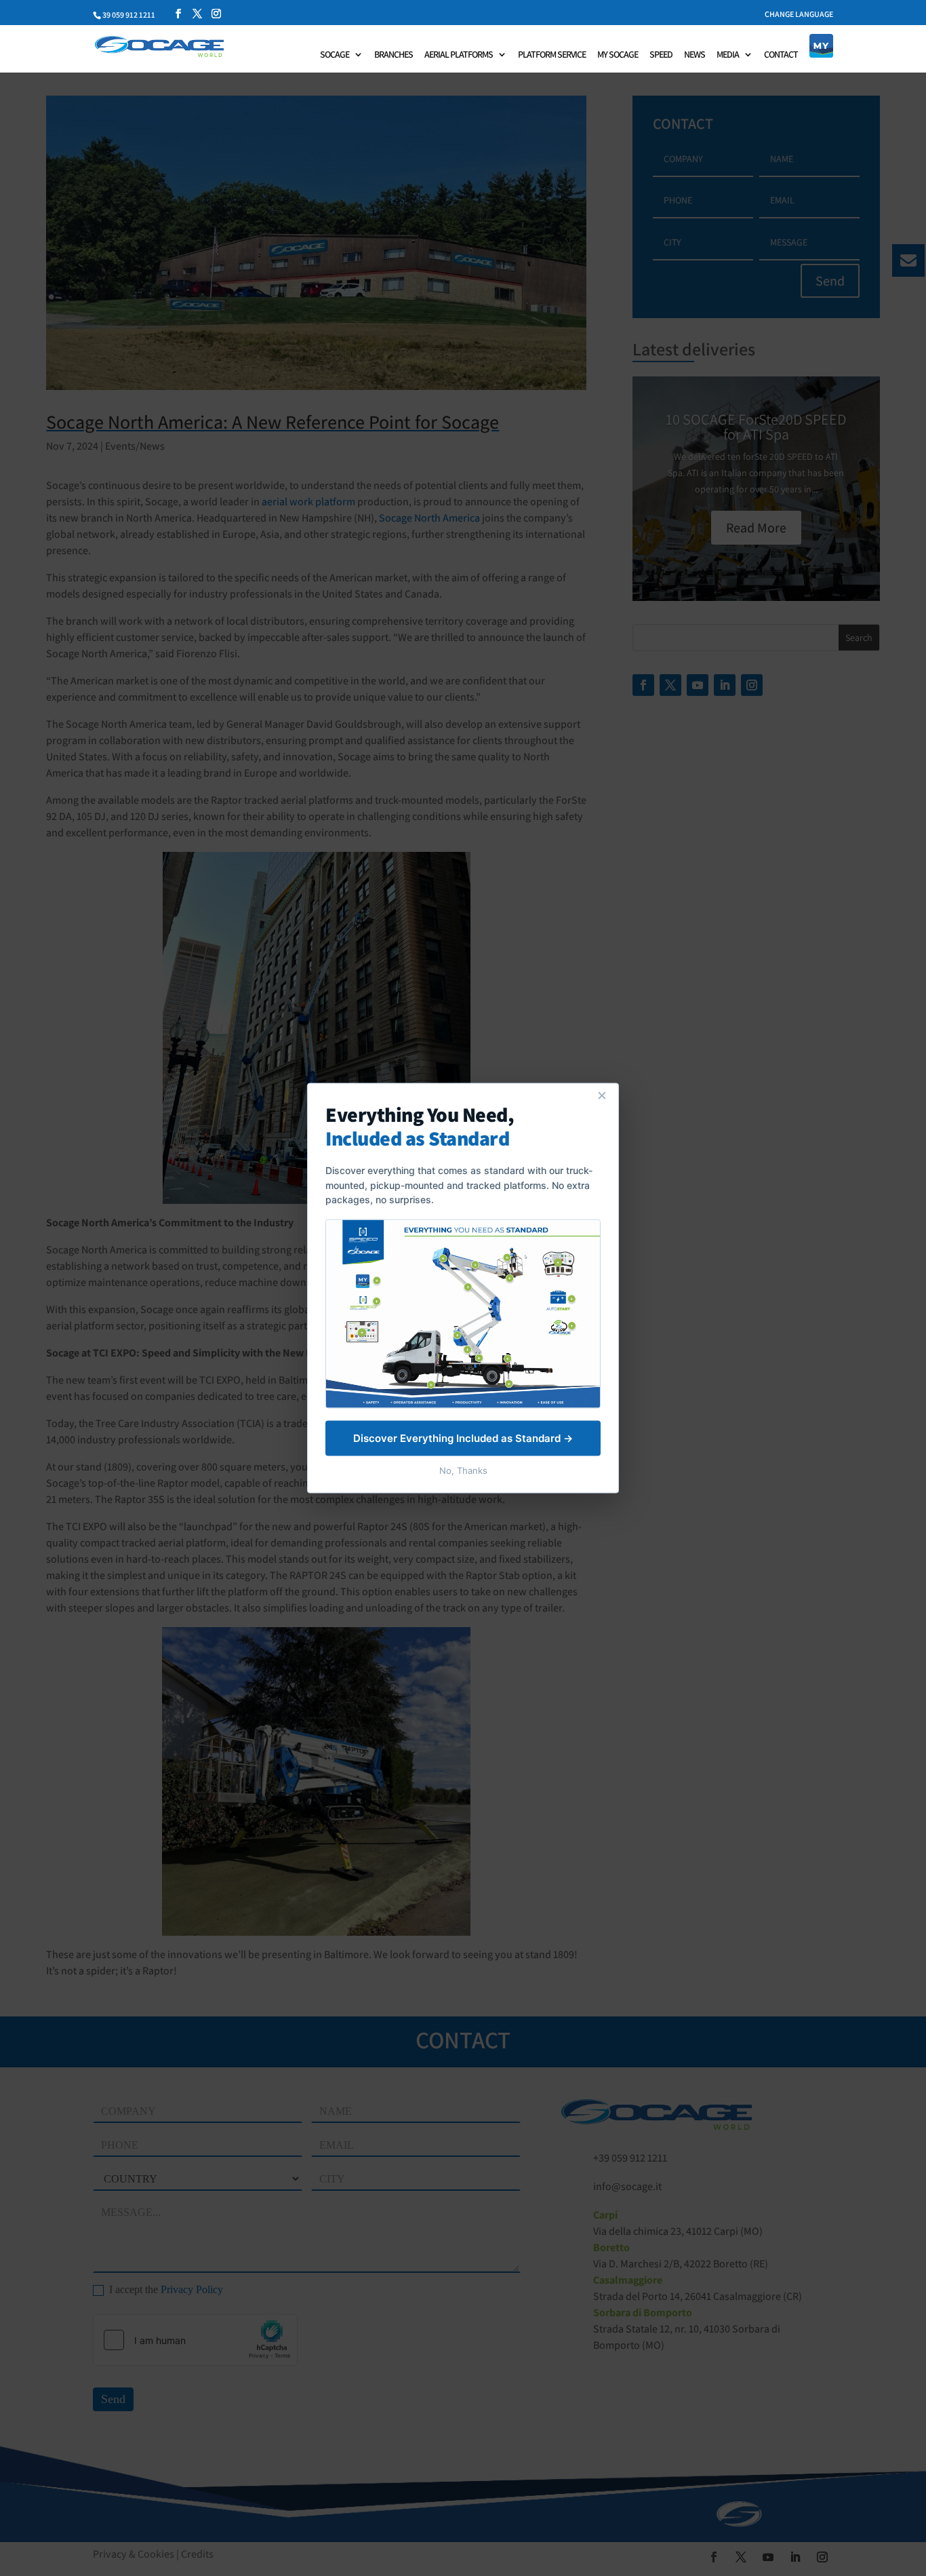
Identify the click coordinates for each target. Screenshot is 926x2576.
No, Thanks (463, 1470)
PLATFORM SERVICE (552, 55)
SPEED (661, 55)
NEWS (694, 55)
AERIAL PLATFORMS (459, 55)
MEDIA (728, 55)
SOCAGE (335, 55)
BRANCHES (394, 55)
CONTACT (781, 55)
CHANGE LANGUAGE (799, 15)
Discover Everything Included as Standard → (463, 1438)
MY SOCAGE (618, 55)
